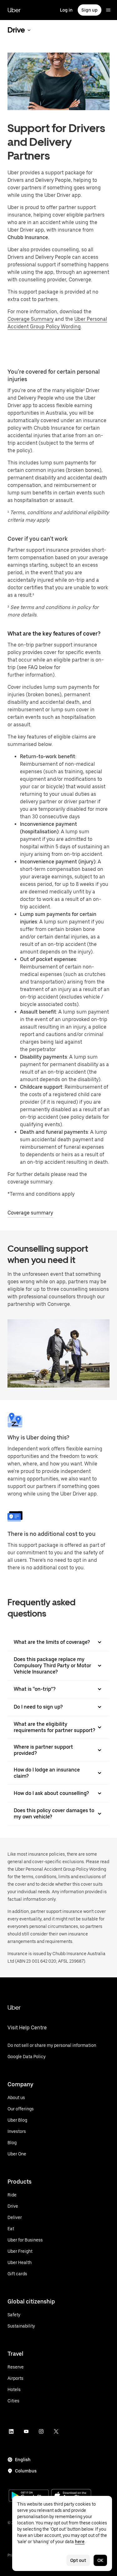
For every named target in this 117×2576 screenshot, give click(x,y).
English (23, 2460)
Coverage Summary (31, 319)
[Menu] (108, 10)
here (80, 2542)
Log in (66, 10)
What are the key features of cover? (54, 634)
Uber (14, 10)
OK (100, 2560)
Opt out (78, 2560)
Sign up (90, 10)
